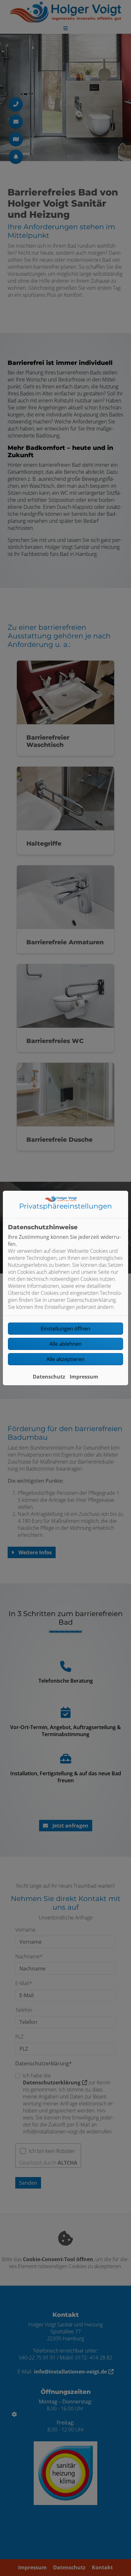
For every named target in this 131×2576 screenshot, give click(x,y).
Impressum (84, 1377)
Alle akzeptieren (65, 1359)
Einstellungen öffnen (65, 1329)
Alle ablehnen (65, 1344)
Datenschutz (49, 1377)
